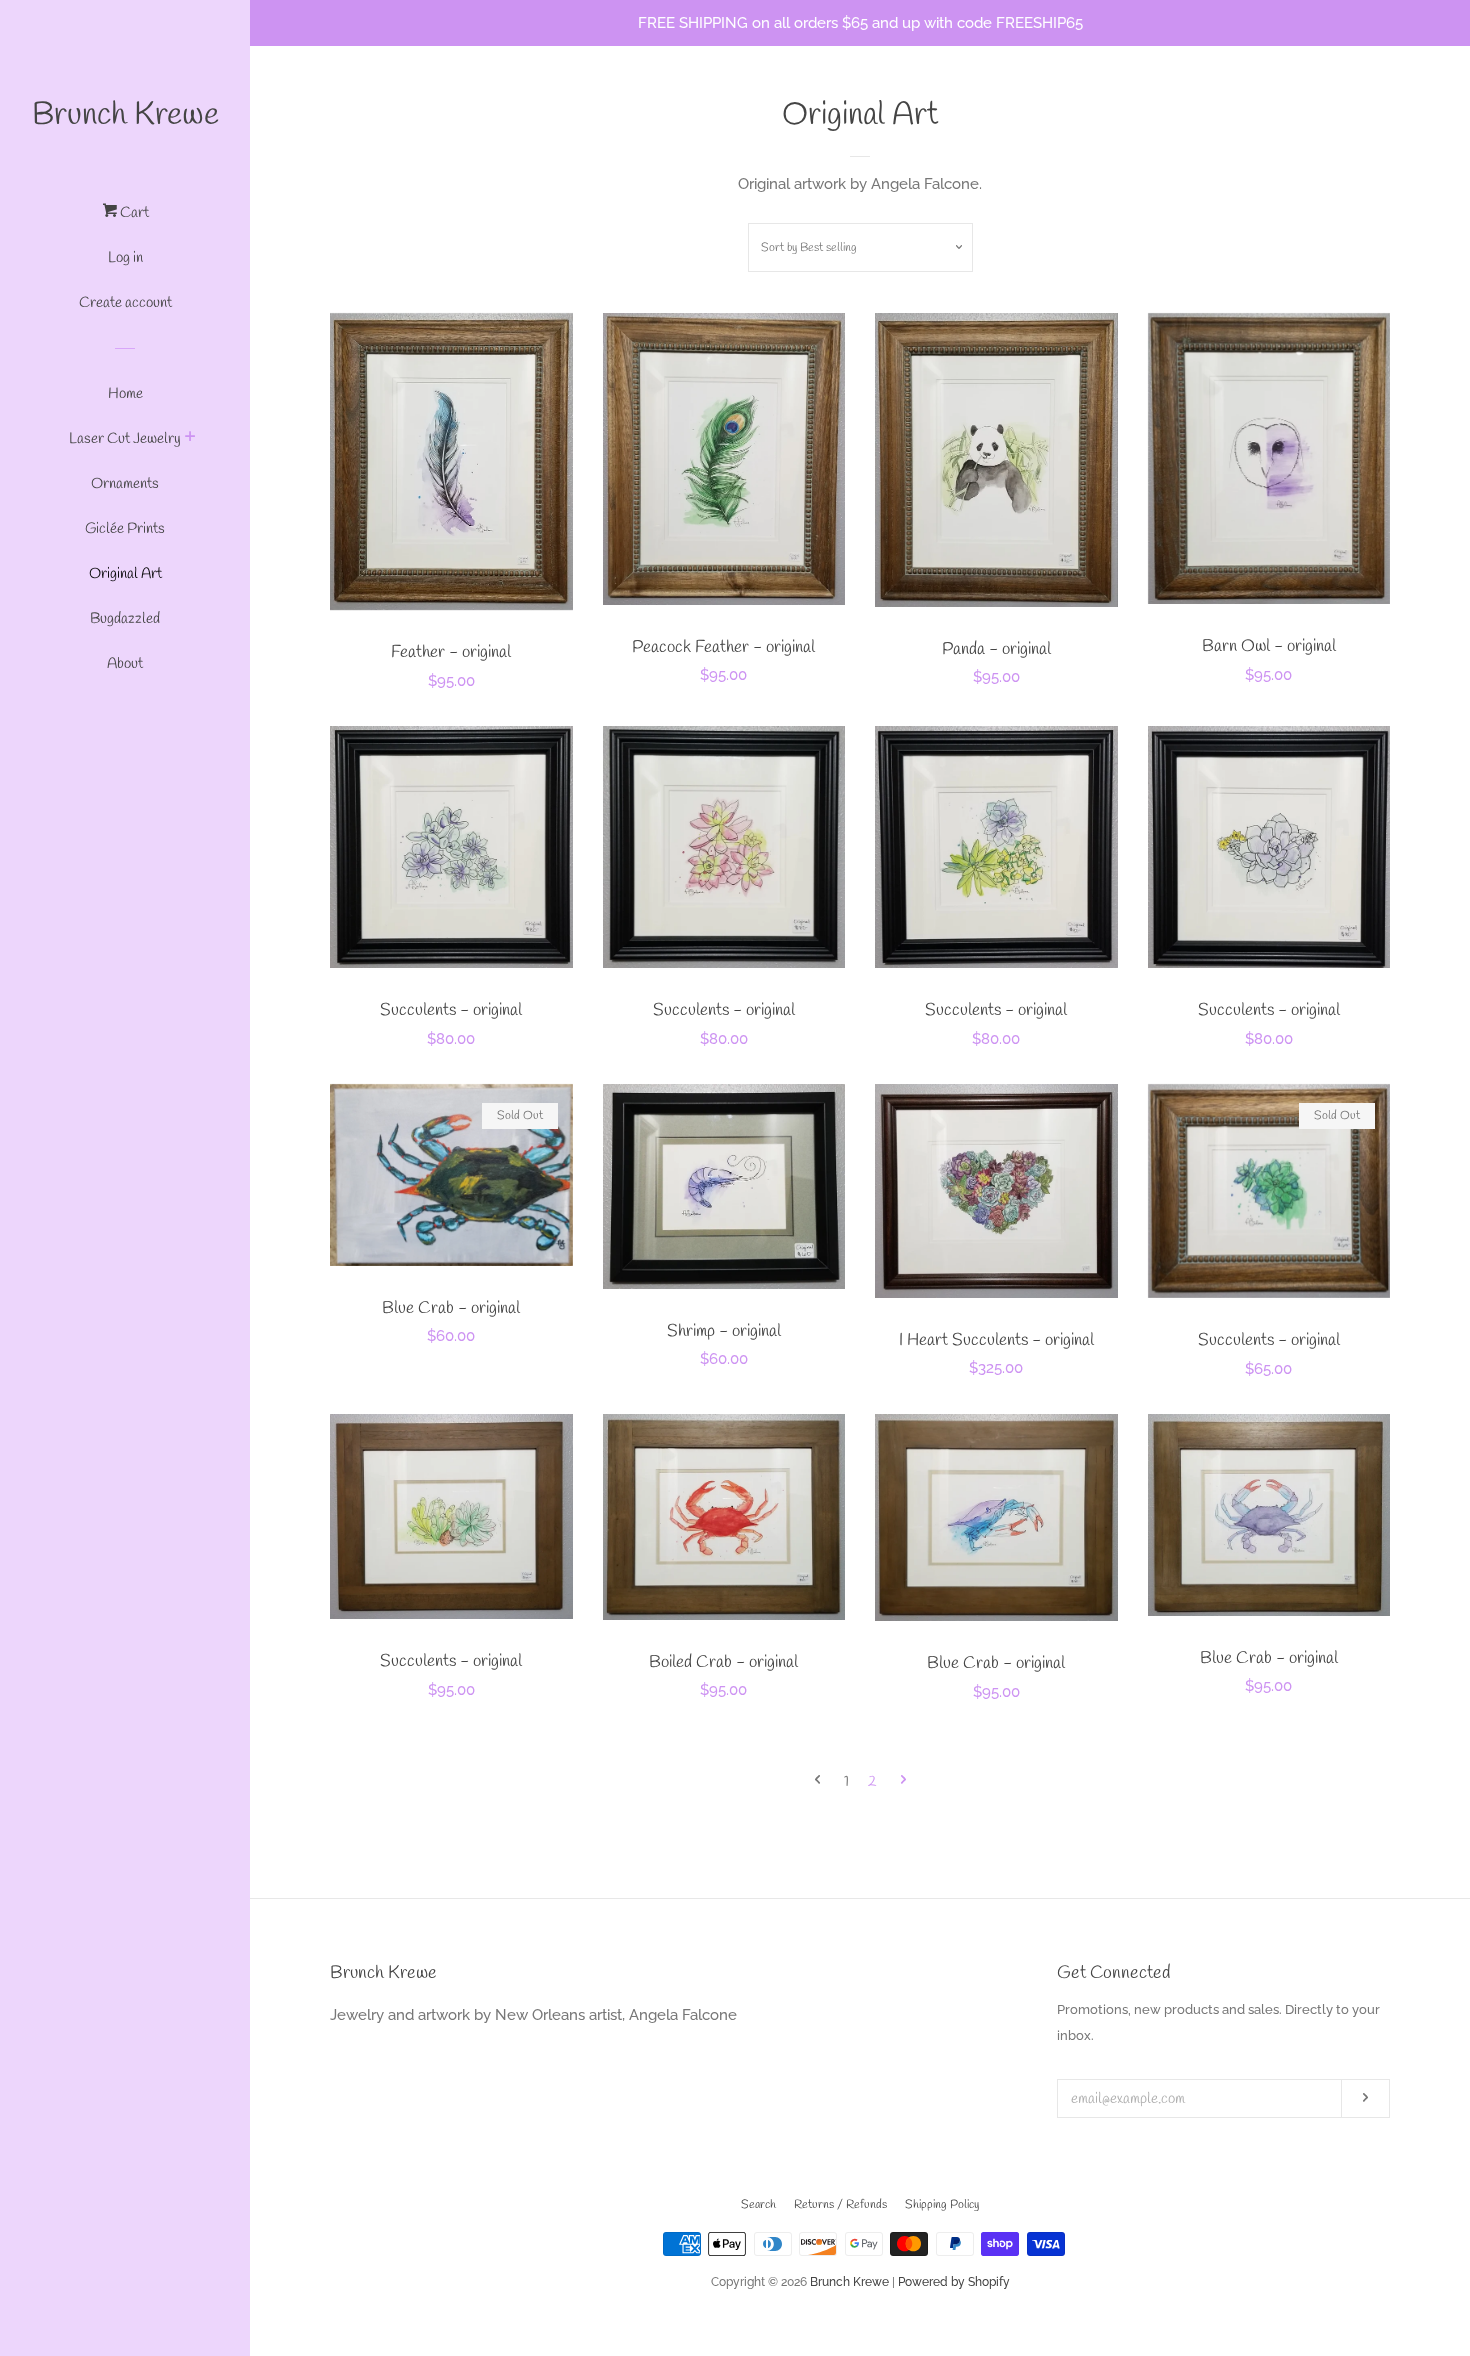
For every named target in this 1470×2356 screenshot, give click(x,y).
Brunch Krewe (125, 116)
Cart (133, 213)
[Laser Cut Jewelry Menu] (190, 440)
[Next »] (903, 1782)
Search (758, 2205)
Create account (125, 303)
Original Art (125, 574)
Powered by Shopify (954, 2282)
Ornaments (125, 484)
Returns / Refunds (840, 2205)
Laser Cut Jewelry (125, 439)
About (125, 664)
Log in (125, 258)
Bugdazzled (125, 619)
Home (125, 394)
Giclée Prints (125, 529)
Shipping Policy (942, 2205)
